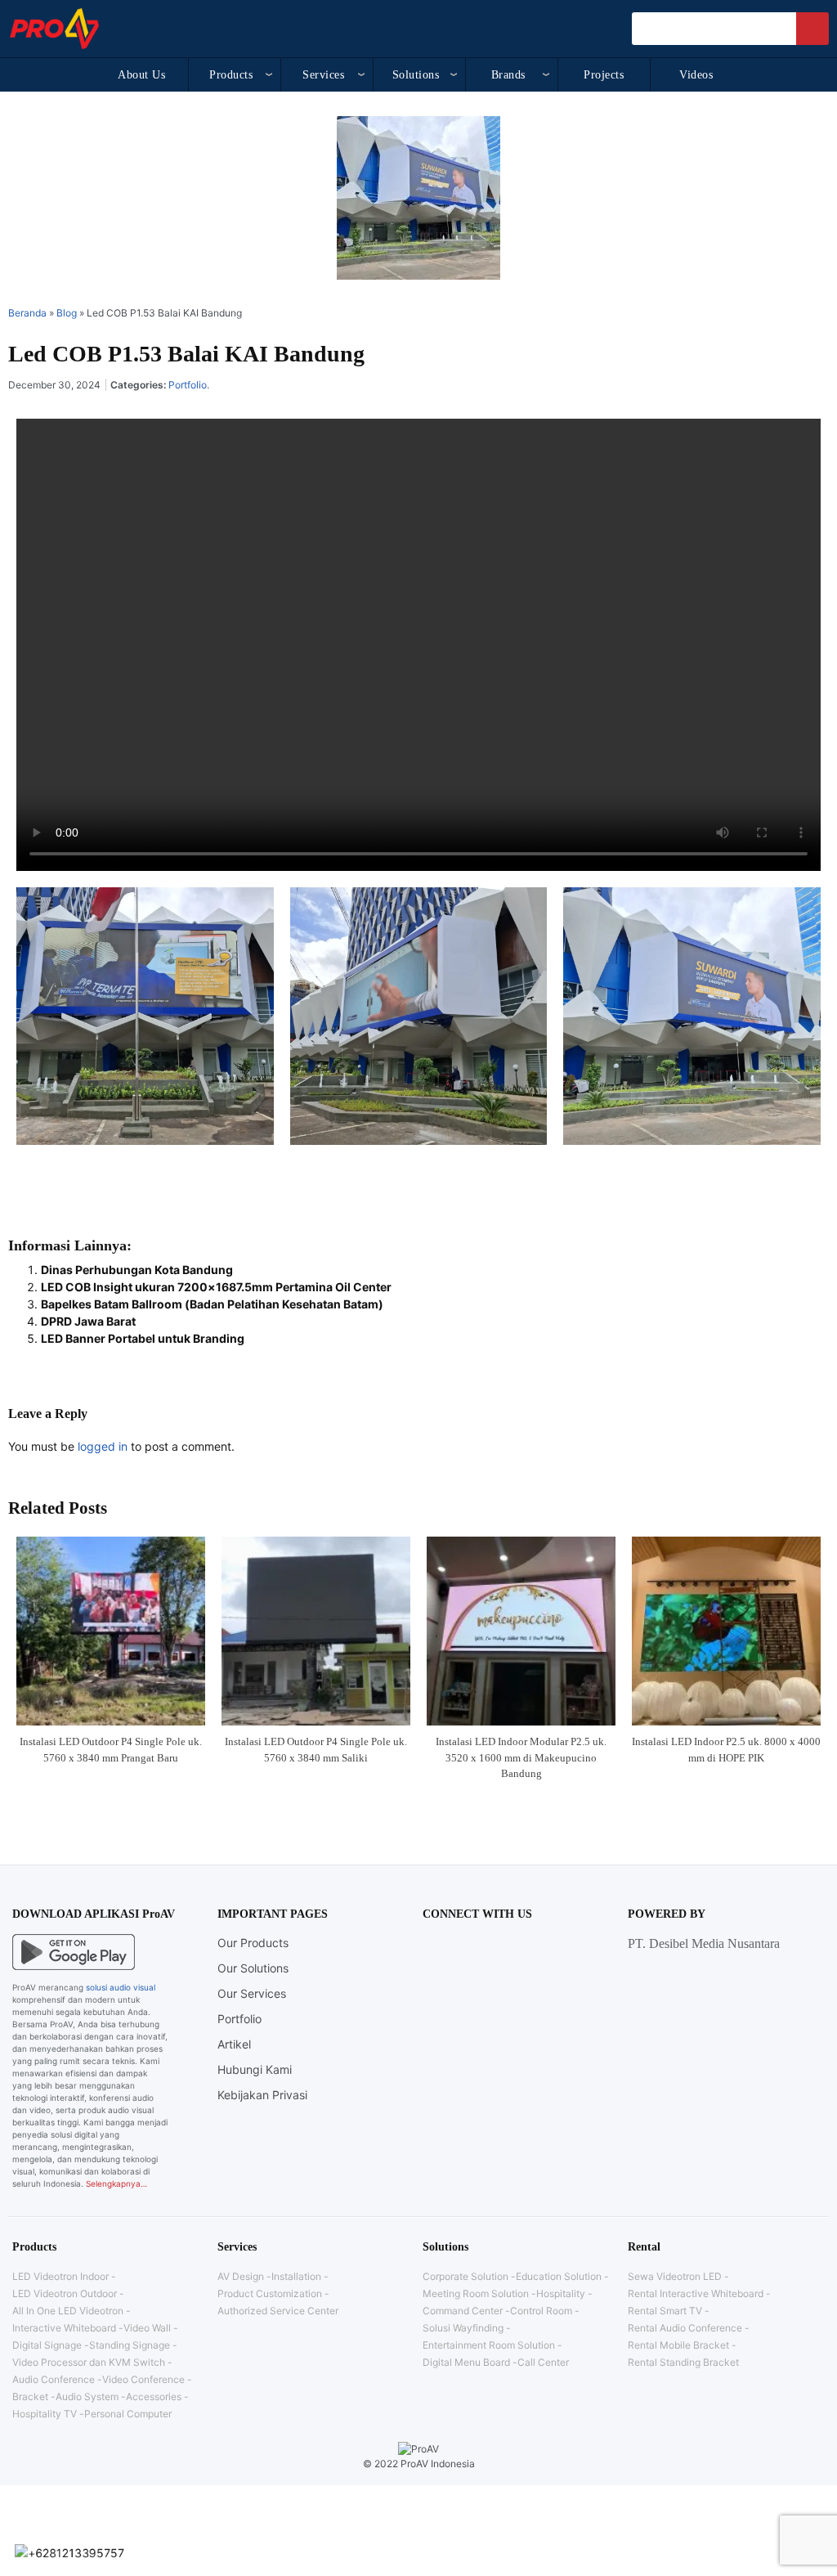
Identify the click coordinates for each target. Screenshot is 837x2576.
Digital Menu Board (466, 2362)
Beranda (27, 313)
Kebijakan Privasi (262, 2095)
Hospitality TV (45, 2414)
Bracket (30, 2396)
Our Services (252, 1993)
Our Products (253, 1943)
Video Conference (143, 2379)
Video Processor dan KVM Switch (89, 2362)
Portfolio (188, 385)
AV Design (241, 2276)
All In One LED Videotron (68, 2311)
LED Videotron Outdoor (65, 2293)
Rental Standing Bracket (683, 2362)
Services (323, 75)
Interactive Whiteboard (64, 2328)
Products (231, 75)
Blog (67, 313)
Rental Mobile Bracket (678, 2345)
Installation (296, 2276)
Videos (696, 75)
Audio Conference (54, 2379)
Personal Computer (128, 2414)
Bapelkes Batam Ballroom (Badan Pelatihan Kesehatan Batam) (212, 1304)
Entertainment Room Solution (489, 2345)
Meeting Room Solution (476, 2293)
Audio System (87, 2396)
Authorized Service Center (278, 2311)
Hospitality (561, 2293)
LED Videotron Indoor (60, 2276)
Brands (508, 75)
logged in (103, 1446)
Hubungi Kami (255, 2069)
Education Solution (559, 2276)
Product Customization (270, 2293)
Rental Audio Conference (685, 2328)
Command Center (463, 2311)
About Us (141, 75)
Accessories (154, 2396)
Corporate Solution (465, 2276)
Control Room (541, 2311)
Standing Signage (130, 2345)
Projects (604, 75)
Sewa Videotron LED (675, 2276)
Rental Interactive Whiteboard (696, 2293)
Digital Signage (47, 2345)
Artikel (234, 2044)
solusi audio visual (121, 1987)
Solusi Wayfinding (463, 2328)
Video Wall (147, 2328)
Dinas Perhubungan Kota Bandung (137, 1270)
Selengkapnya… (116, 2183)
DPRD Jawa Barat (88, 1321)
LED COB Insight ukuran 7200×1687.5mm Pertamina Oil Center (216, 1287)
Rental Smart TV (665, 2311)
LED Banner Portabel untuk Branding (143, 1338)
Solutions (416, 75)
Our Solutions (253, 1968)
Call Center (543, 2362)
